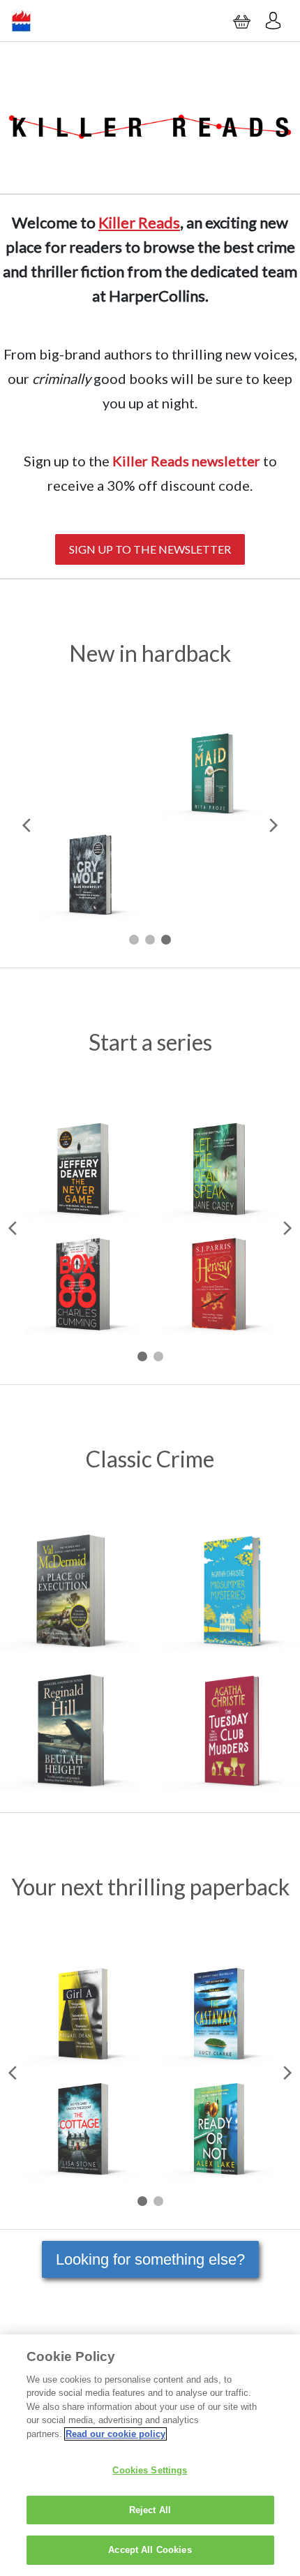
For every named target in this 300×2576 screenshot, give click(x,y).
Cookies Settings (150, 2470)
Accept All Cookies (150, 2550)
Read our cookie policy (115, 2434)
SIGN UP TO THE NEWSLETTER (150, 549)
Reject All (150, 2510)
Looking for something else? (150, 2259)
